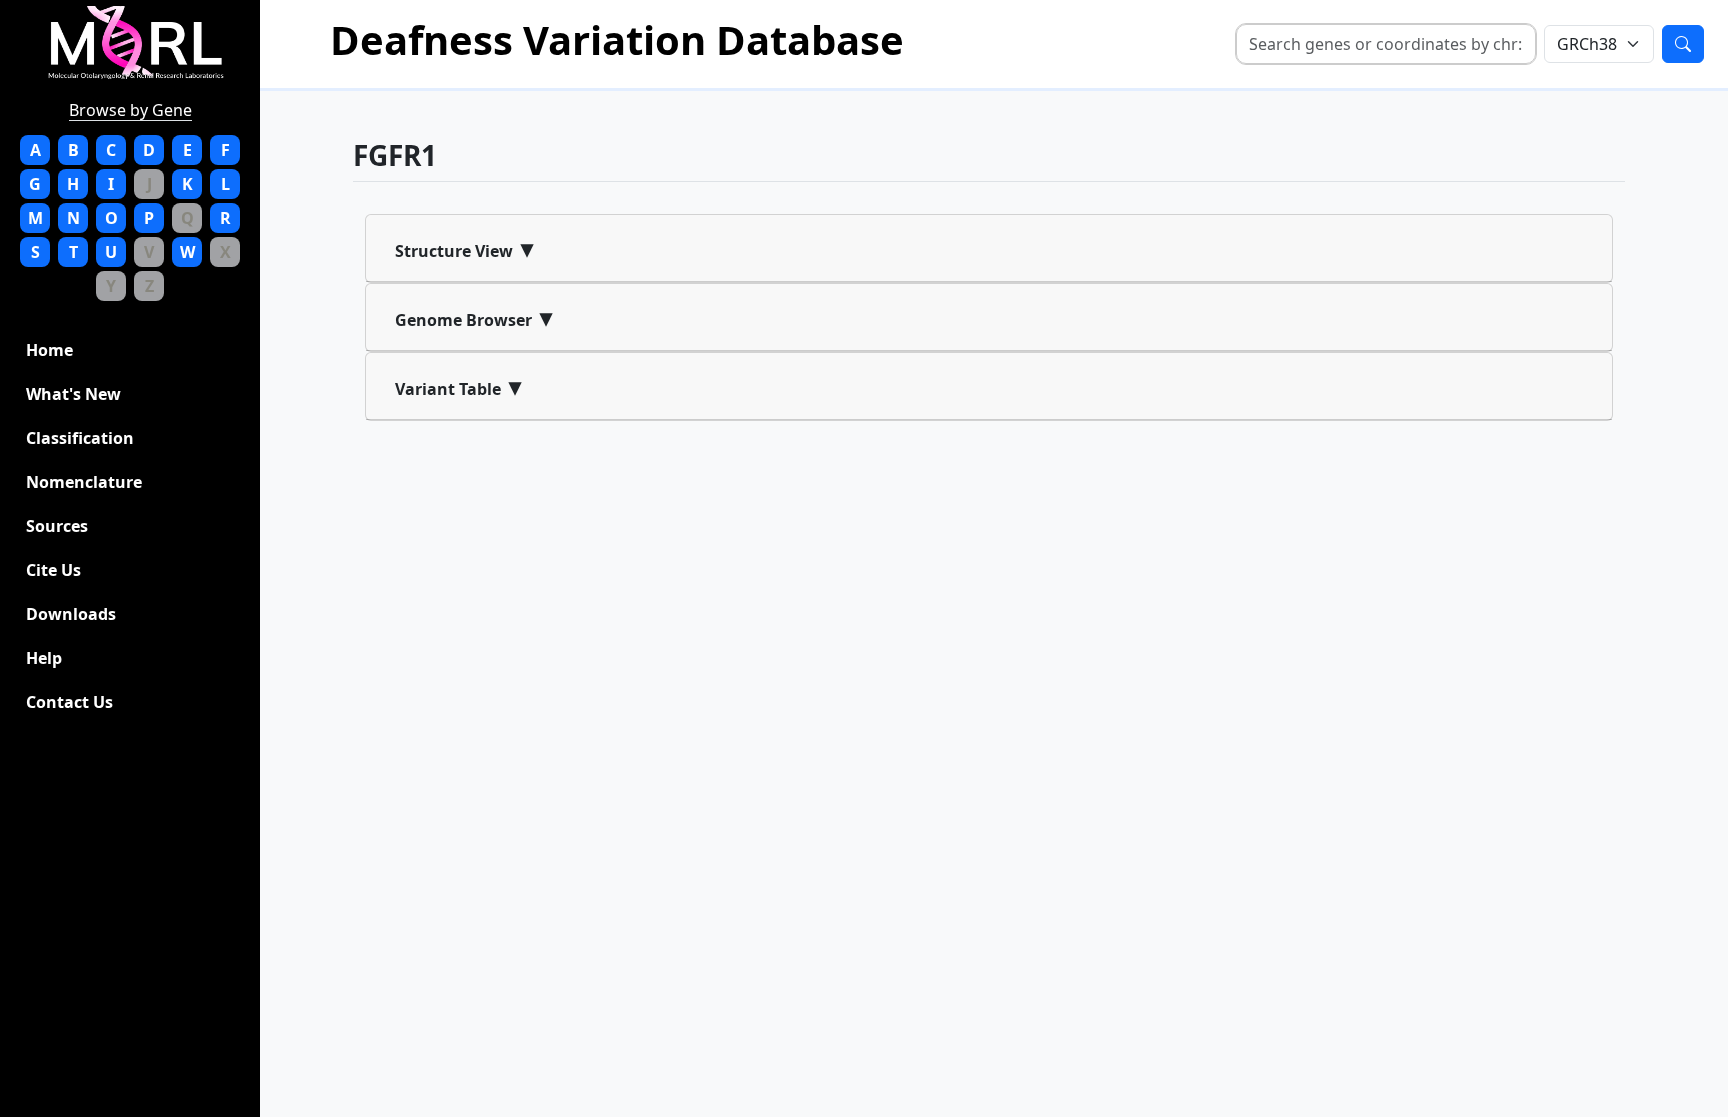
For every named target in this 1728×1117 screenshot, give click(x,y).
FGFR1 (395, 155)
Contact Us (69, 702)
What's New (73, 394)
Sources (57, 526)
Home (49, 350)
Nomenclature (84, 482)
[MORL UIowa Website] (146, 42)
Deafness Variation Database (617, 39)
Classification (80, 438)
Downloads (71, 614)
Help (44, 658)
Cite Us (53, 570)
